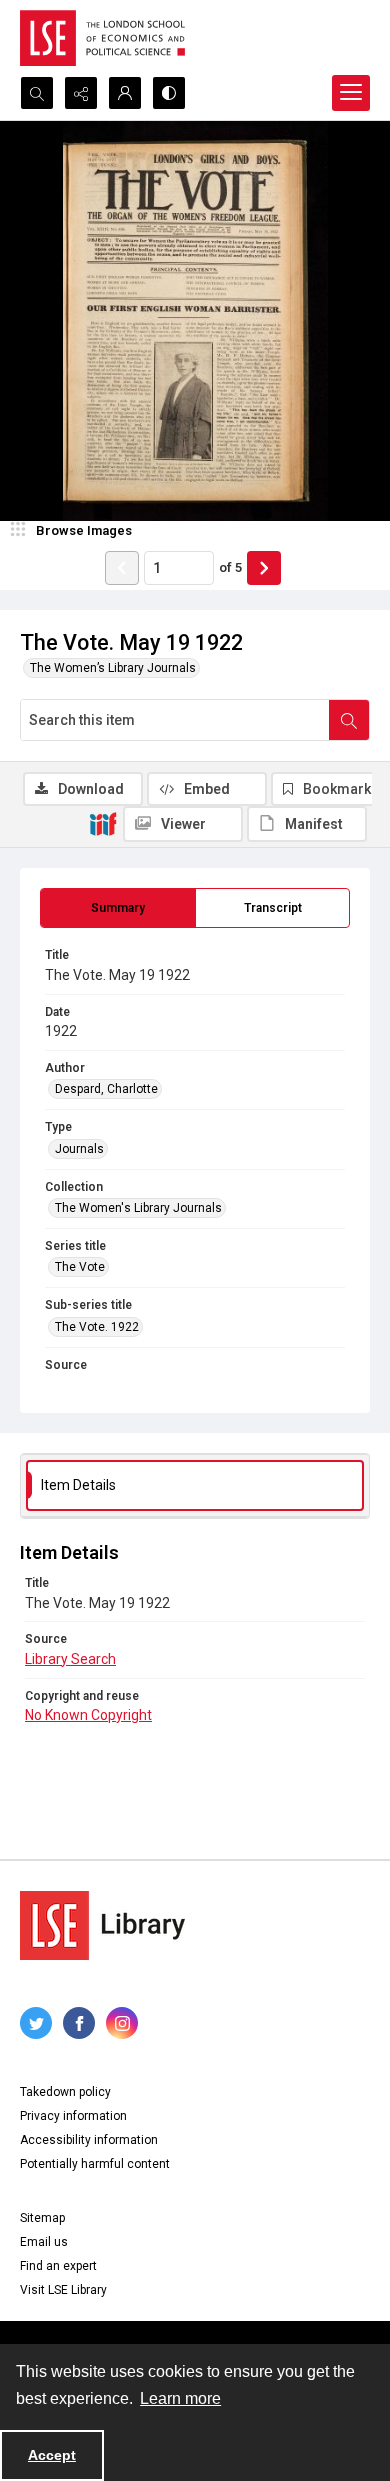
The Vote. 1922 (97, 1327)
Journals (79, 1149)
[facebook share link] (79, 2023)
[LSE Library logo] (102, 1925)
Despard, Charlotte (106, 1089)
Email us (44, 2242)
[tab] (118, 908)
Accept (52, 2455)
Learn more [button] (180, 2398)
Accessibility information (89, 2140)
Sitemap (42, 2218)
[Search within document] (349, 720)
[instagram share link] (122, 2023)
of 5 (230, 567)
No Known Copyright (88, 1715)
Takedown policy (65, 2092)
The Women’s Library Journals (113, 668)
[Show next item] (264, 568)
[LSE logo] (102, 38)
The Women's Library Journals (138, 1208)
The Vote (80, 1267)
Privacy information (73, 2116)
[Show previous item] (122, 568)
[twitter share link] (36, 2023)
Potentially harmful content (95, 2164)
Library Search (70, 1659)
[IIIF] (103, 823)
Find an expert (58, 2266)
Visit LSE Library (63, 2290)
